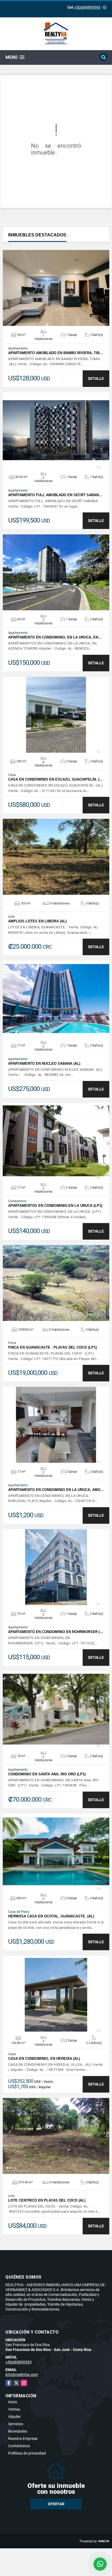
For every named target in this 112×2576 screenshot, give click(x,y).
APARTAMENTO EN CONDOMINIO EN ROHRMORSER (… (56, 1632)
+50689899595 (87, 7)
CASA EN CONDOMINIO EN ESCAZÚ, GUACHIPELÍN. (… (55, 779)
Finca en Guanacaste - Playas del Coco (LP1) (52, 1347)
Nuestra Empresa (23, 2439)
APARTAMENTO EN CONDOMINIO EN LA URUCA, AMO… (56, 1490)
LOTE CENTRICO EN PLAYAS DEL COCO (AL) (47, 2200)
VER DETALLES (56, 288)
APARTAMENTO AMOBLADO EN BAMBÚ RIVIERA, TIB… (56, 353)
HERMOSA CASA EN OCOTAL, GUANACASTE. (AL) (51, 1916)
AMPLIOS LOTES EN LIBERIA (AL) (37, 921)
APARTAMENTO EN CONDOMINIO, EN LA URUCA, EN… (55, 637)
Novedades (18, 2431)
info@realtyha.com (22, 2375)
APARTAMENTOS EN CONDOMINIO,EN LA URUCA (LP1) (55, 1206)
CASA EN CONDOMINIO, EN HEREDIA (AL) (44, 2059)
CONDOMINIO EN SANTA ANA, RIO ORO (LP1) (47, 1774)
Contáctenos (19, 2446)
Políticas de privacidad (27, 2453)
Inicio (13, 2402)
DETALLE (96, 378)
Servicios (16, 2424)
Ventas (14, 2409)
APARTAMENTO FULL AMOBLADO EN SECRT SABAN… (55, 495)
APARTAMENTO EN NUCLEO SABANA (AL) (44, 1064)
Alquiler (14, 2417)
